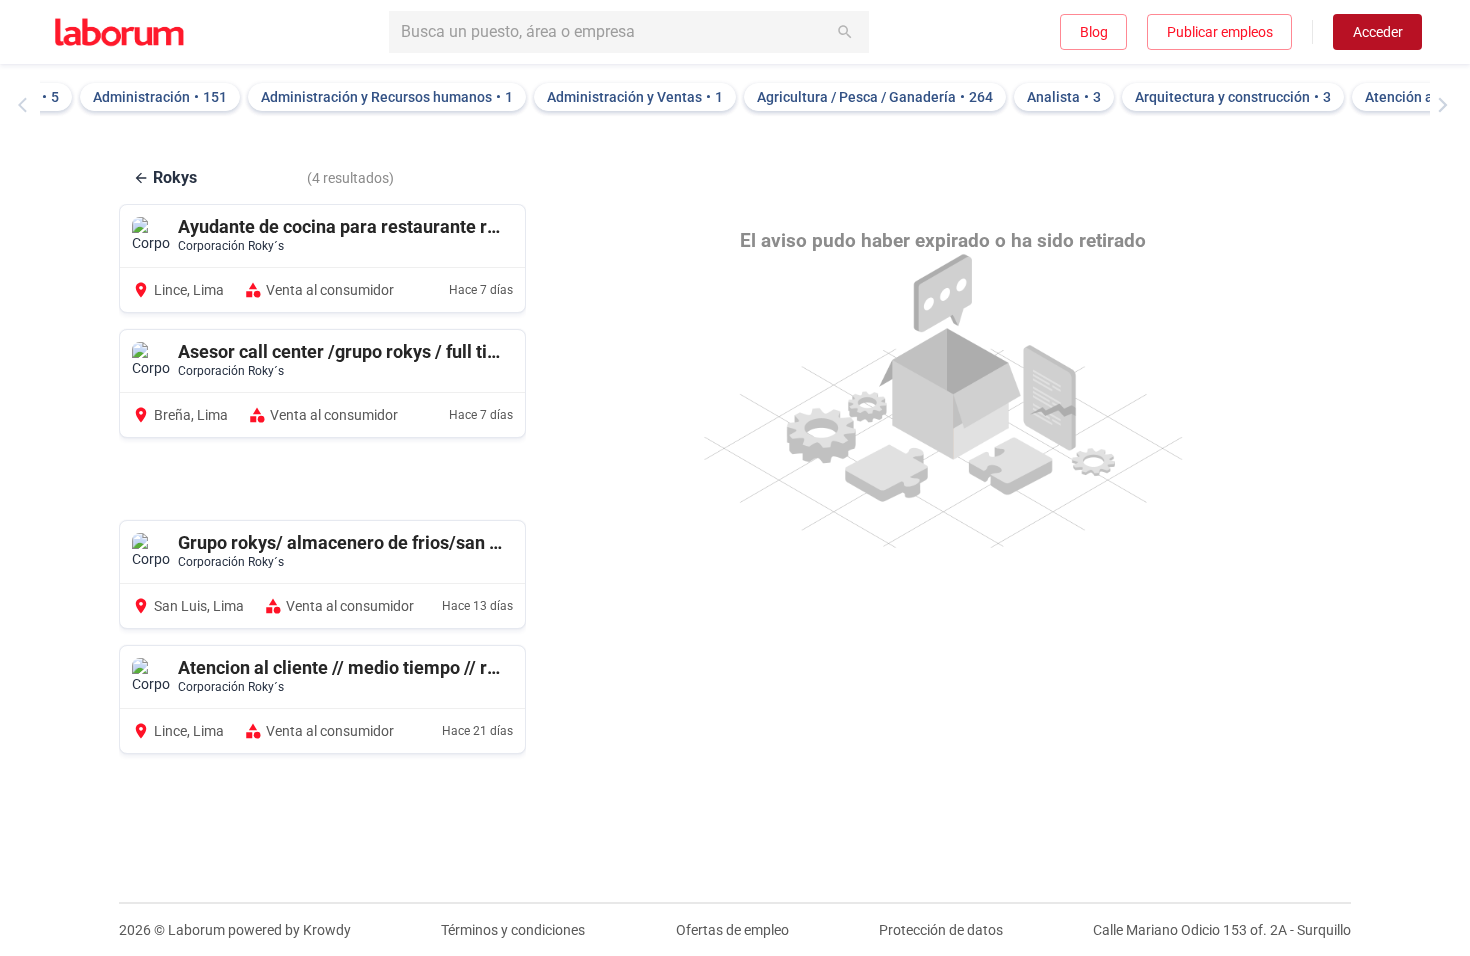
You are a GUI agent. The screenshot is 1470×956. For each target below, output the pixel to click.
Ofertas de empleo (732, 930)
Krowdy (327, 930)
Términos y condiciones (513, 930)
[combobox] (629, 32)
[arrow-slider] (27, 105)
